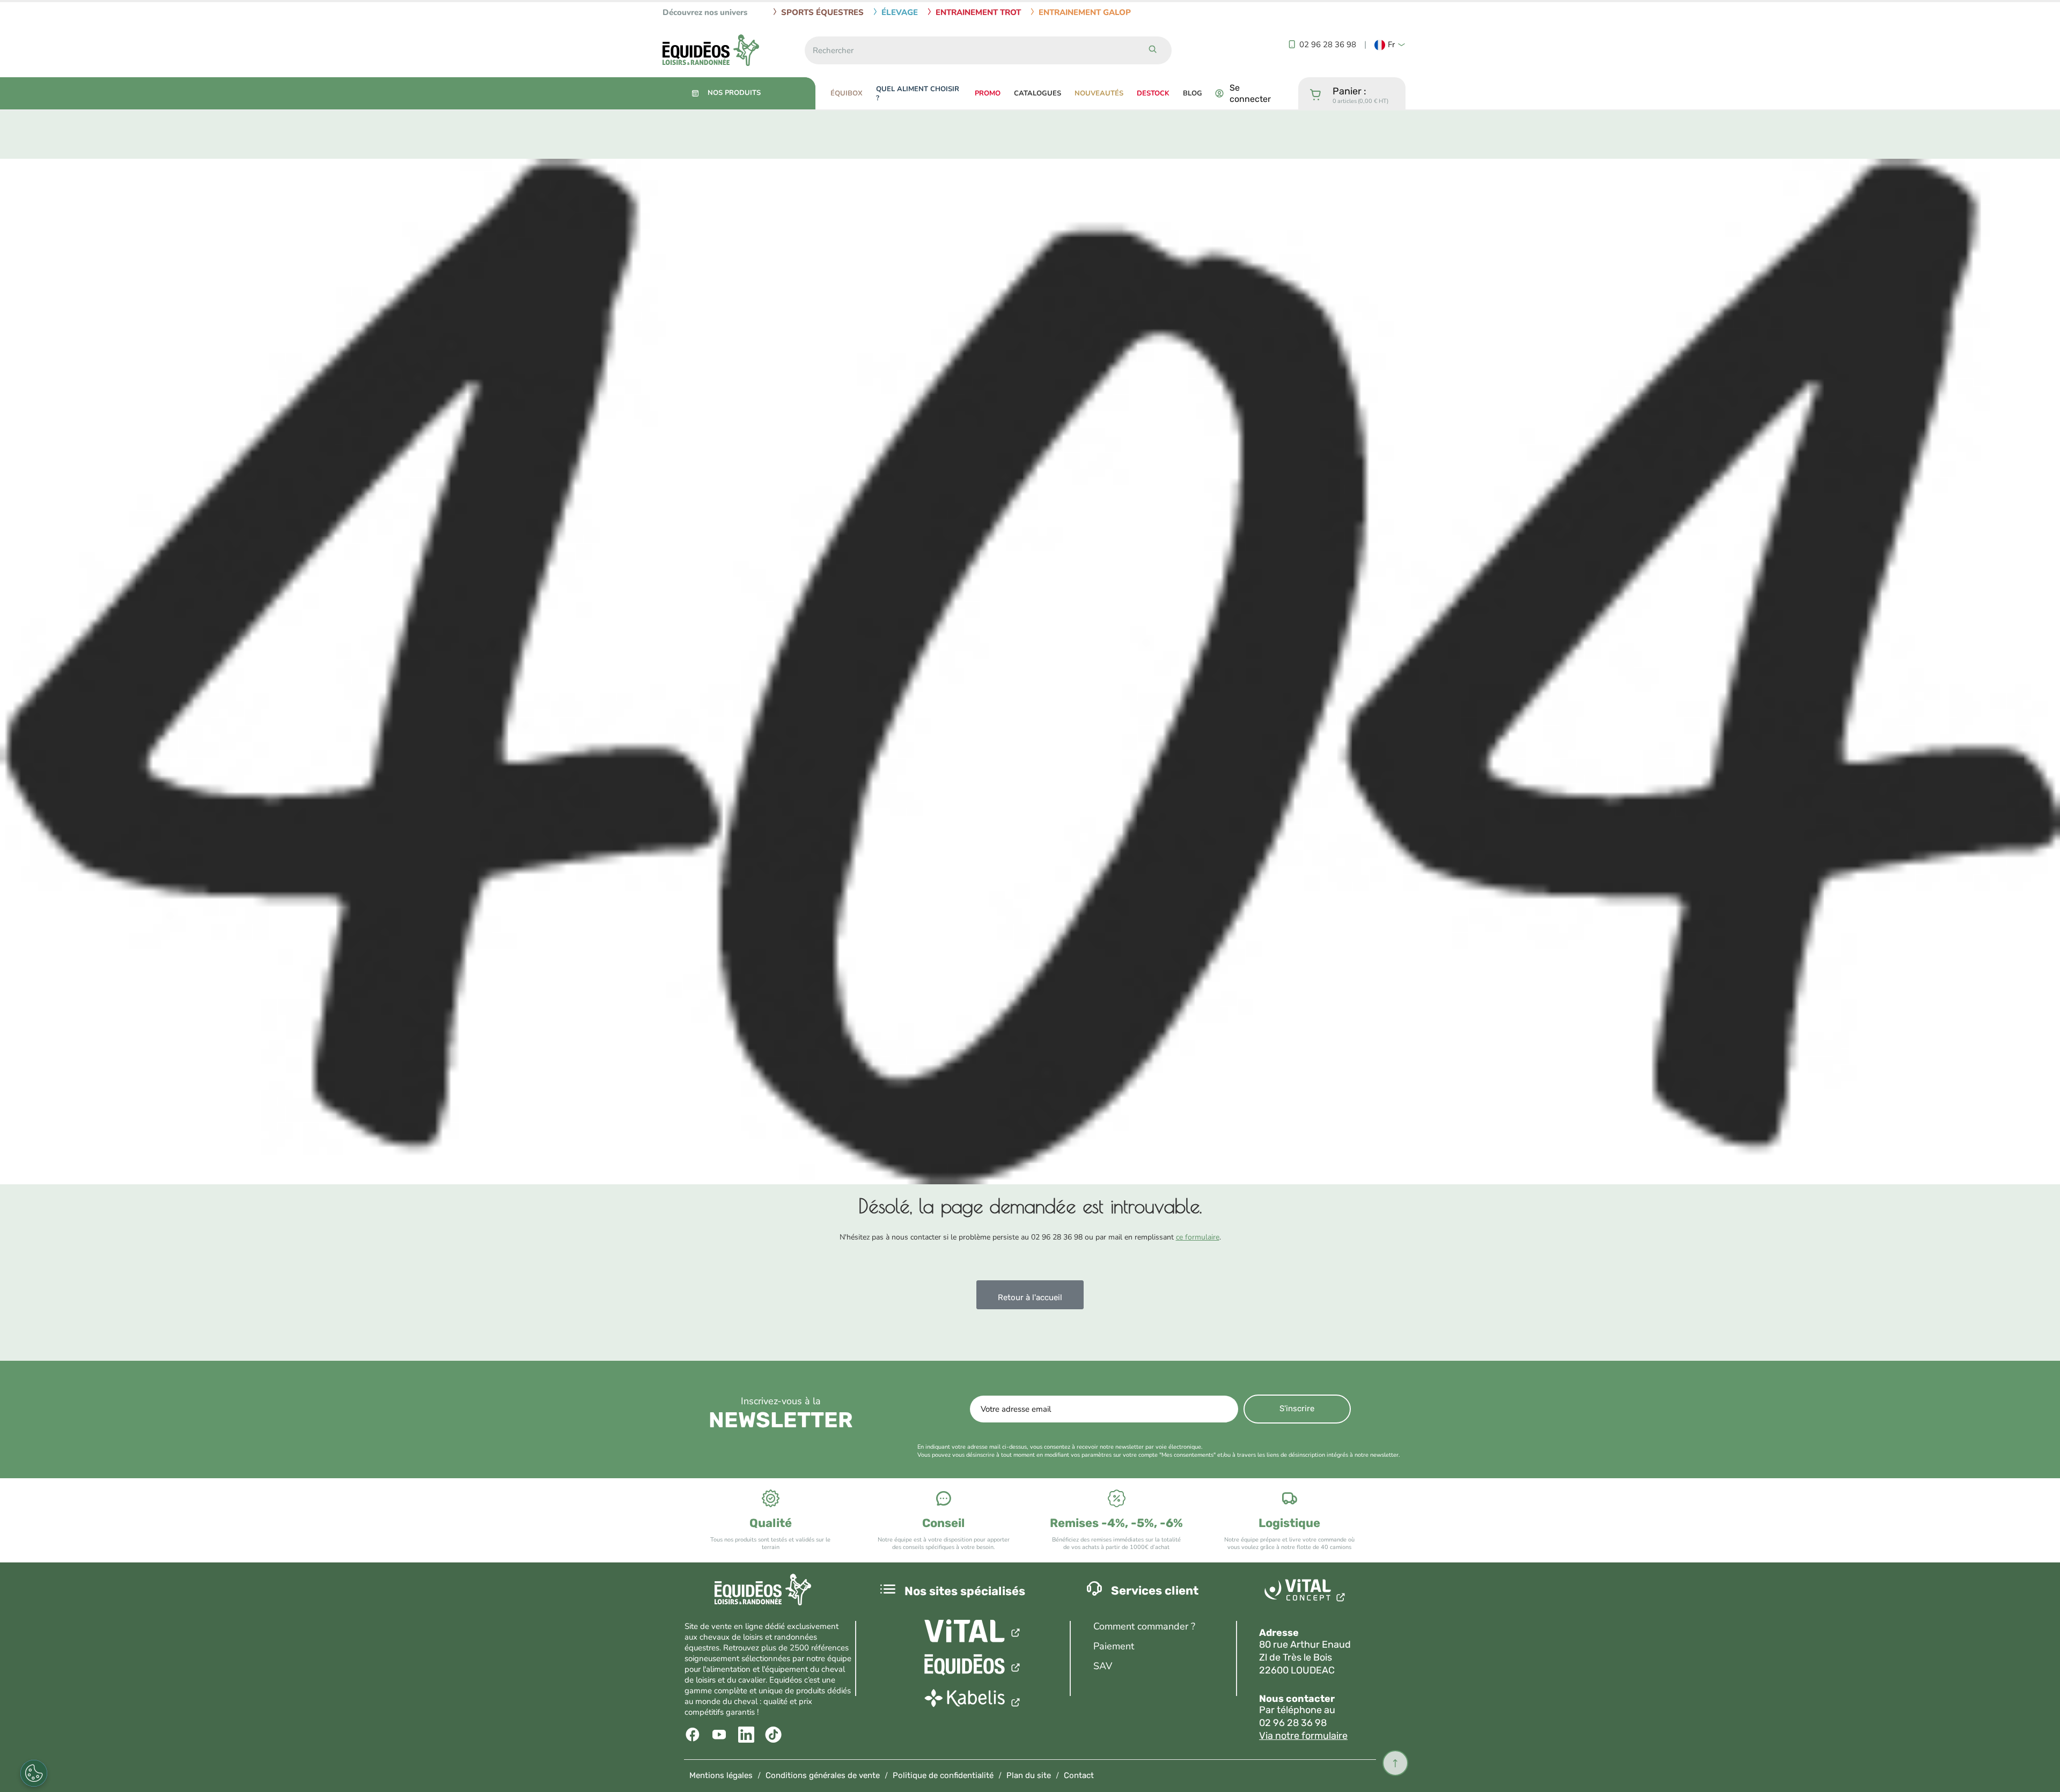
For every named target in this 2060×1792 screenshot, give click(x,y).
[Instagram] (774, 1735)
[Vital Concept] (1307, 1592)
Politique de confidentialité (943, 1775)
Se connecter (1250, 93)
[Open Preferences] (34, 1773)
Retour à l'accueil (1030, 1297)
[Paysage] (973, 1701)
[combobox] (969, 50)
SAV (1103, 1666)
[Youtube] (721, 1735)
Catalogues (1038, 93)
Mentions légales (721, 1775)
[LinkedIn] (748, 1735)
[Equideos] (973, 1666)
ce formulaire (1198, 1237)
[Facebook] (694, 1735)
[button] (1390, 45)
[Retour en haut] (1395, 1763)
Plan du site (1029, 1775)
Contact (1079, 1775)
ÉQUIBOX (847, 93)
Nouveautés (1099, 93)
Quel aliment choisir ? (918, 94)
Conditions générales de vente (823, 1775)
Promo (988, 93)
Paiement (1114, 1646)
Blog (1193, 93)
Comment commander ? (1144, 1626)
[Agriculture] (973, 1631)
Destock (1153, 93)
